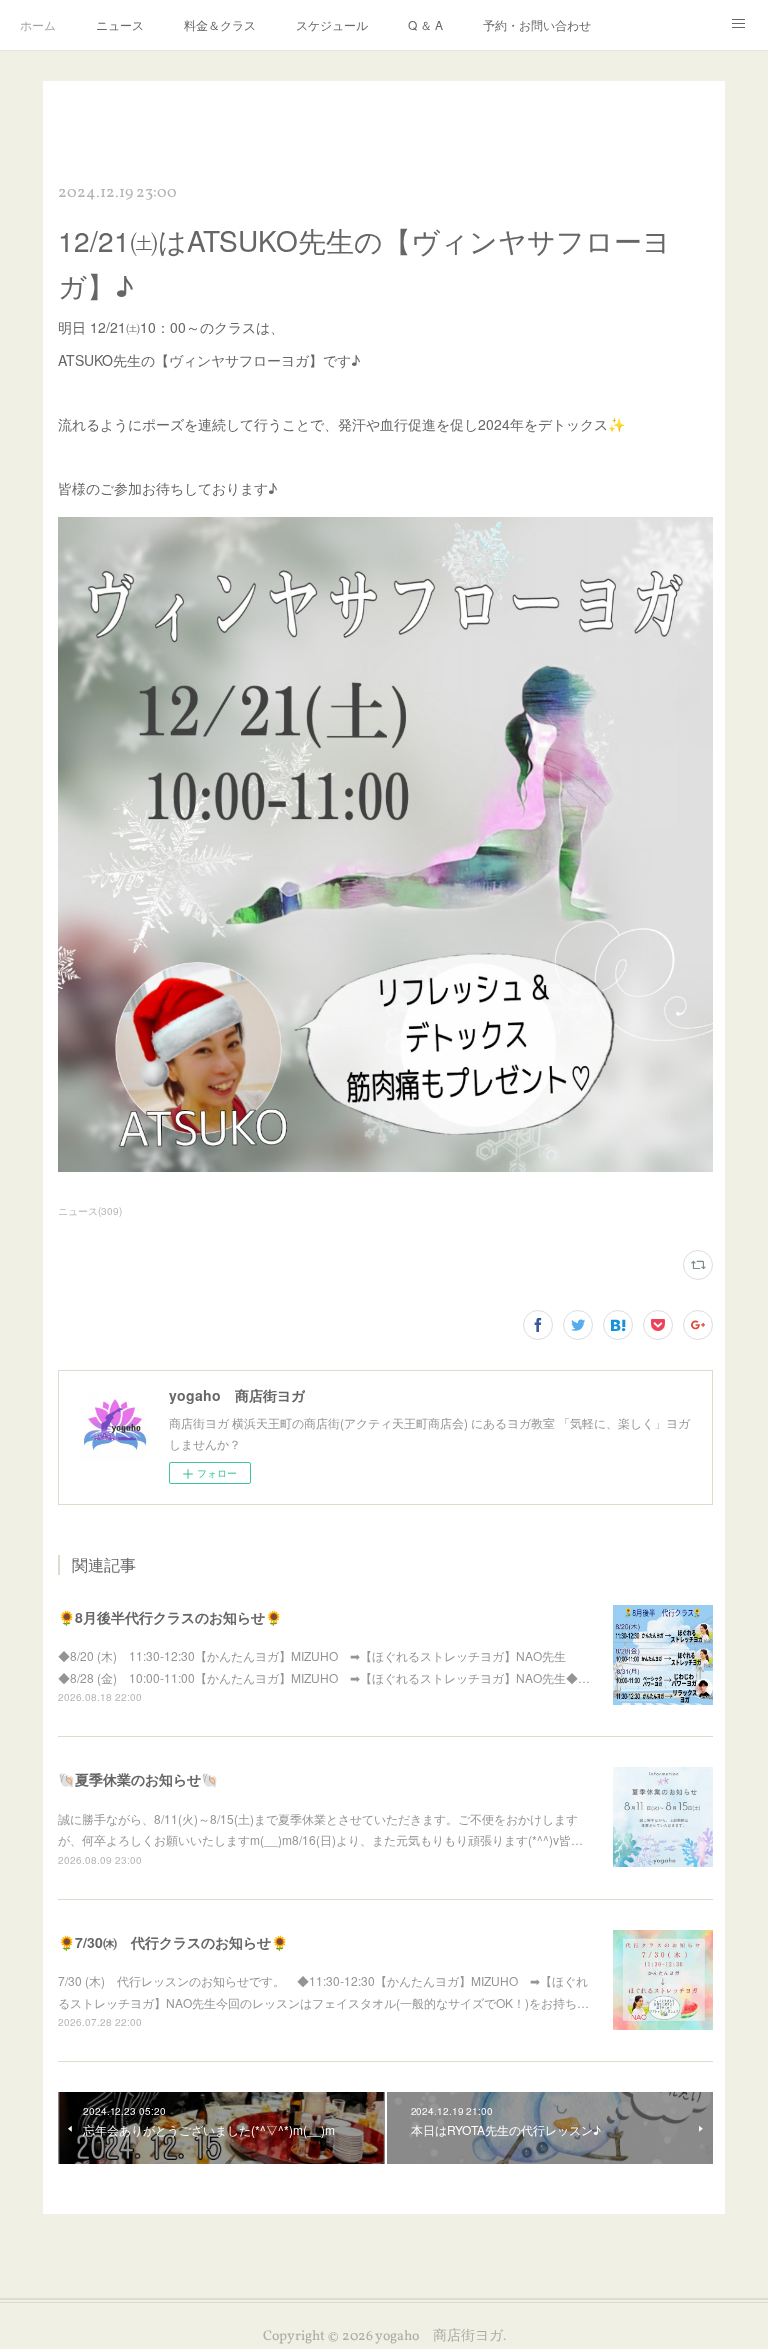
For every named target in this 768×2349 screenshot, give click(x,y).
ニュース (120, 24)
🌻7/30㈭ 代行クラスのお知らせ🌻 (173, 1942)
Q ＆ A (425, 24)
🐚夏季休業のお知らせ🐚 (138, 1779)
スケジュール (332, 24)
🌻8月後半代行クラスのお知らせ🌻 (170, 1617)
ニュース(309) (90, 1211)
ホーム (38, 24)
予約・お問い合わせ (537, 24)
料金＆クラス (220, 24)
